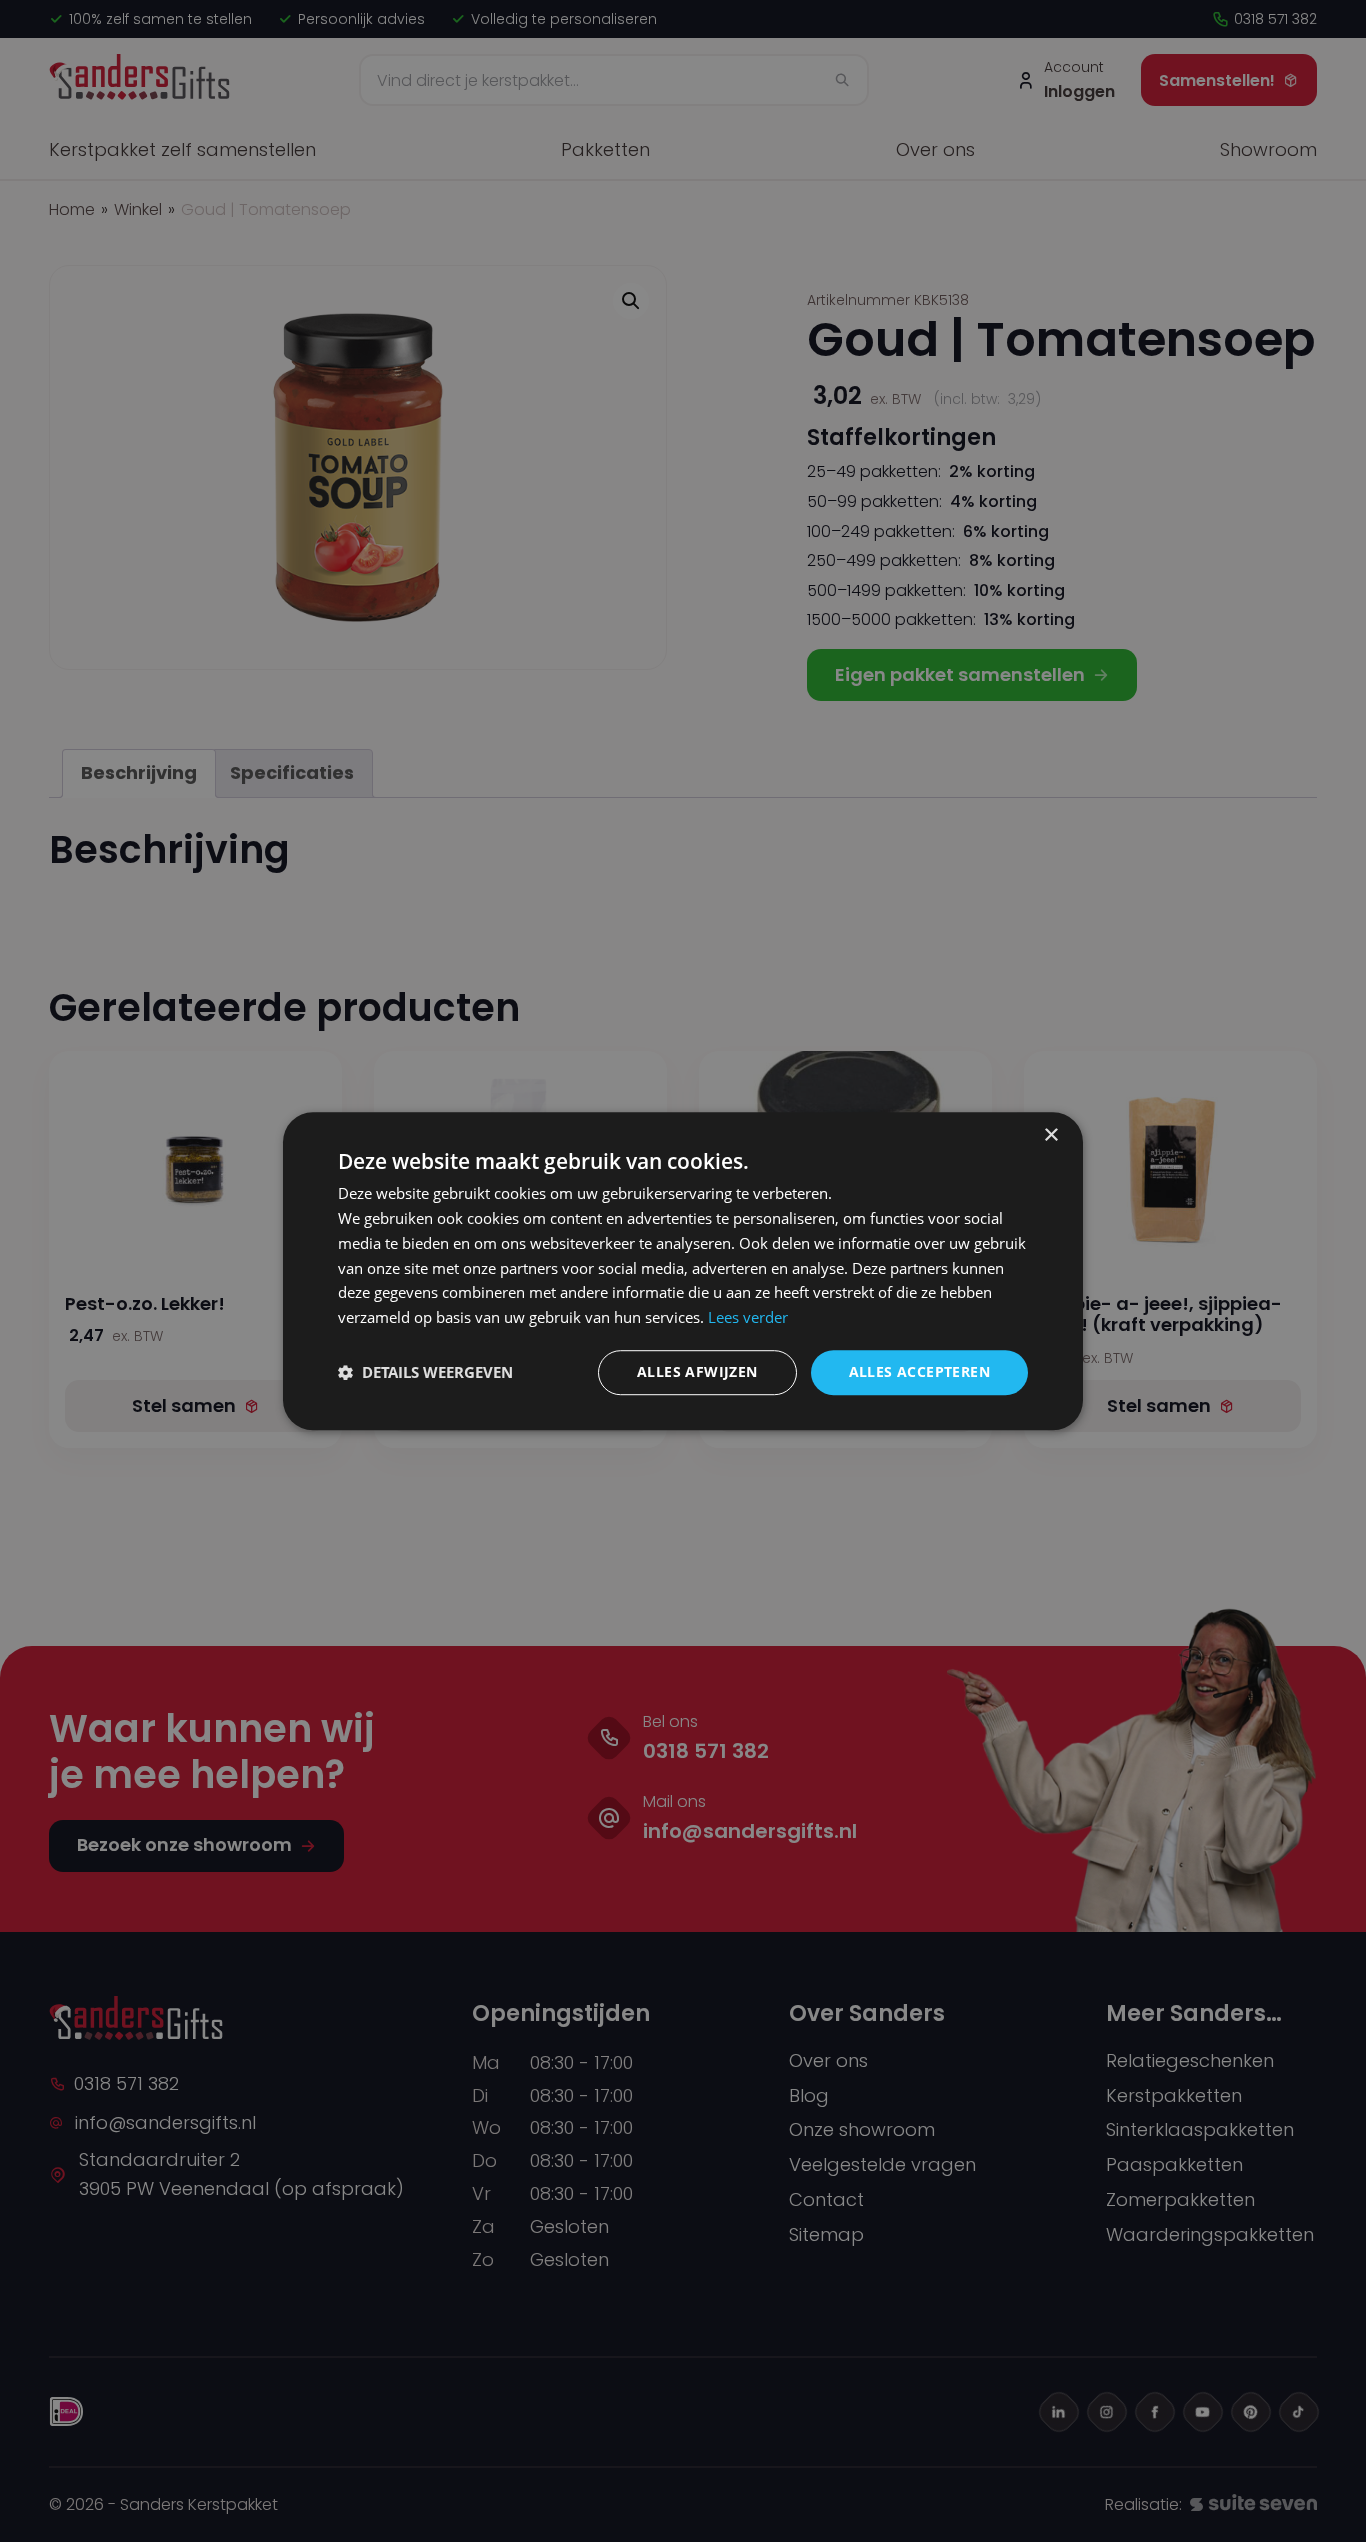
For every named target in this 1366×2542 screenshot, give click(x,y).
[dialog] (683, 1271)
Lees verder (748, 1317)
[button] (425, 1372)
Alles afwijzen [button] (697, 1371)
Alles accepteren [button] (919, 1371)
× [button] (1050, 1135)
